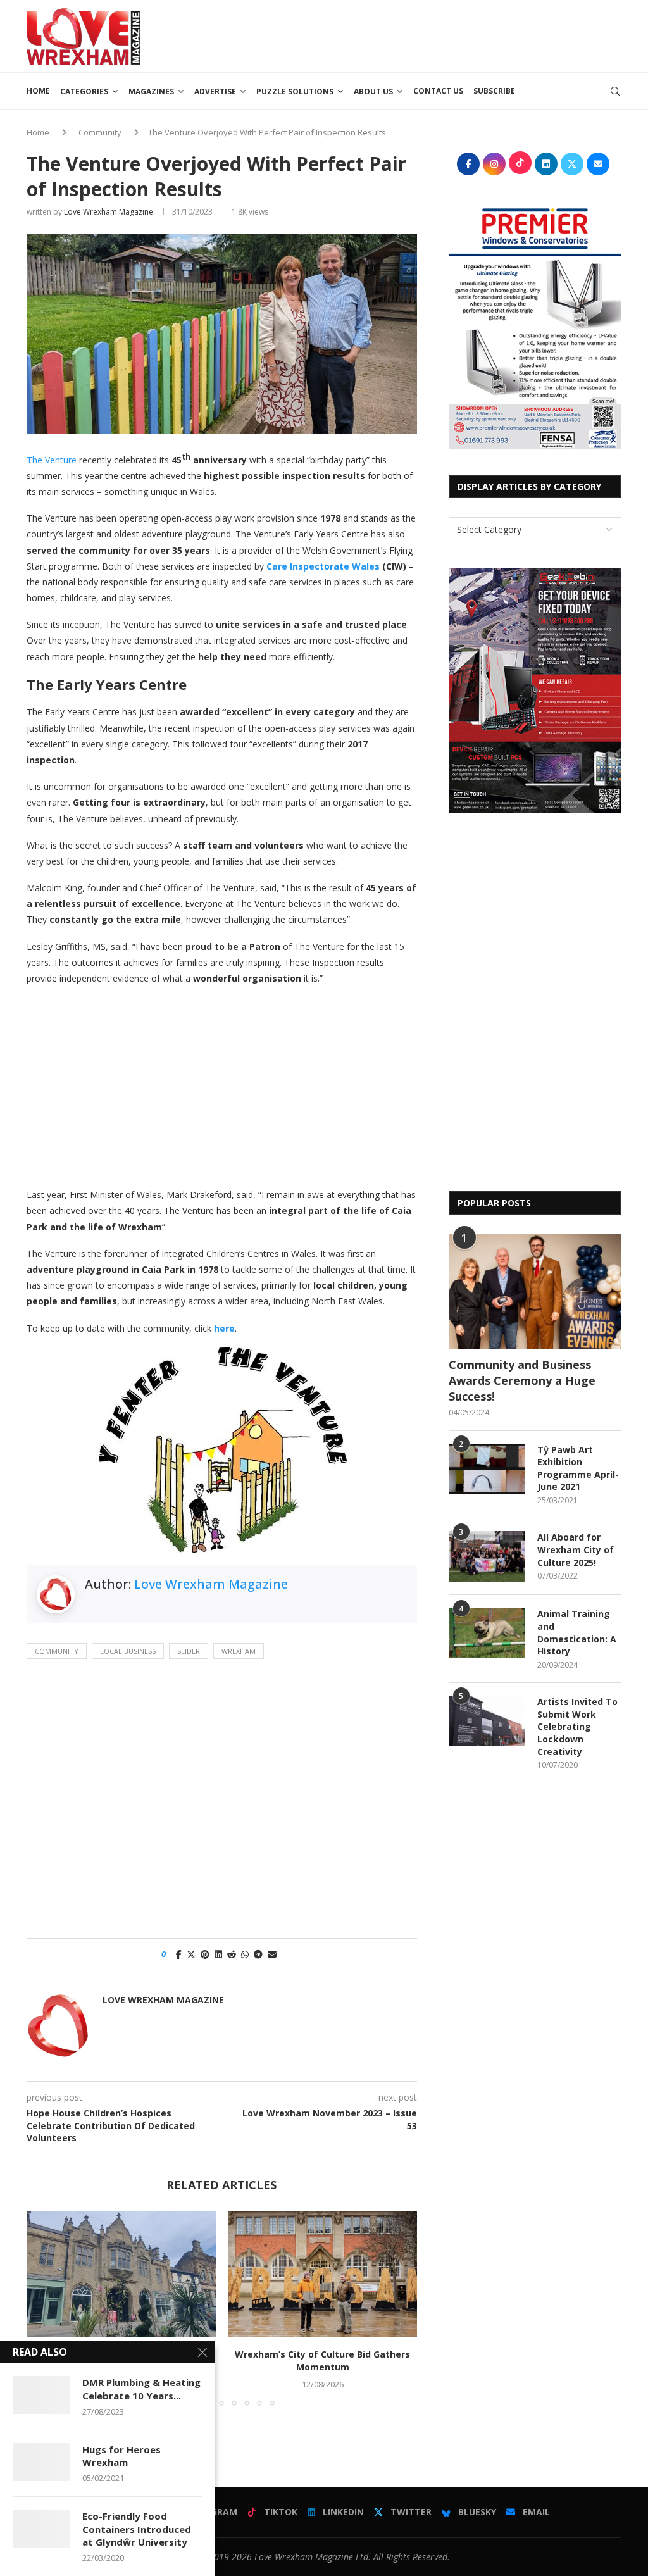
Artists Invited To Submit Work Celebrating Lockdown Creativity (577, 1726)
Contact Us (438, 91)
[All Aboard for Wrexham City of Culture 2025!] (487, 1556)
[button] (44, 2308)
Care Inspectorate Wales (323, 566)
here (224, 1328)
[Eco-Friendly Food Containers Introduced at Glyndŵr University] (41, 2529)
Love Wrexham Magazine (109, 212)
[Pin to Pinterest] (205, 1954)
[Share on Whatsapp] (245, 1954)
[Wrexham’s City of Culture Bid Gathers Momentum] (323, 2274)
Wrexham (239, 1651)
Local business (128, 1651)
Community (100, 132)
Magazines (151, 91)
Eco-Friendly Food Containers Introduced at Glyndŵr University (137, 2529)
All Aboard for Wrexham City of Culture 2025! (576, 1549)
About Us (373, 91)
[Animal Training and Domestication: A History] (487, 1633)
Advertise (215, 91)
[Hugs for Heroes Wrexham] (41, 2462)
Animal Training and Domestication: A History (577, 1632)
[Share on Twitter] (191, 1954)
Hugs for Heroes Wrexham (121, 2456)
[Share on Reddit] (232, 1954)
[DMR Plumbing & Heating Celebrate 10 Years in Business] (41, 2395)
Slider (189, 1651)
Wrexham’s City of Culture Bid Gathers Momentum (322, 2360)
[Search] (615, 91)
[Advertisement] (391, 35)
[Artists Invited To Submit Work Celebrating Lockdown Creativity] (487, 1721)
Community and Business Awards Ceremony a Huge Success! (522, 1380)
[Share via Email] (272, 1954)
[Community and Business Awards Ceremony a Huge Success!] (535, 1292)
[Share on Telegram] (258, 1954)
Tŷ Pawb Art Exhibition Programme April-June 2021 (578, 1468)
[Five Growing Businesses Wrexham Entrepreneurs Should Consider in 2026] (121, 2274)
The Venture (52, 460)
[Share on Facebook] (179, 1954)
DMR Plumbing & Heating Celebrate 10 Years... (141, 2389)
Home (38, 91)
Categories (84, 91)
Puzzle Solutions (295, 91)
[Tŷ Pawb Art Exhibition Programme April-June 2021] (487, 1469)
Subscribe (494, 91)
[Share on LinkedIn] (218, 1954)
